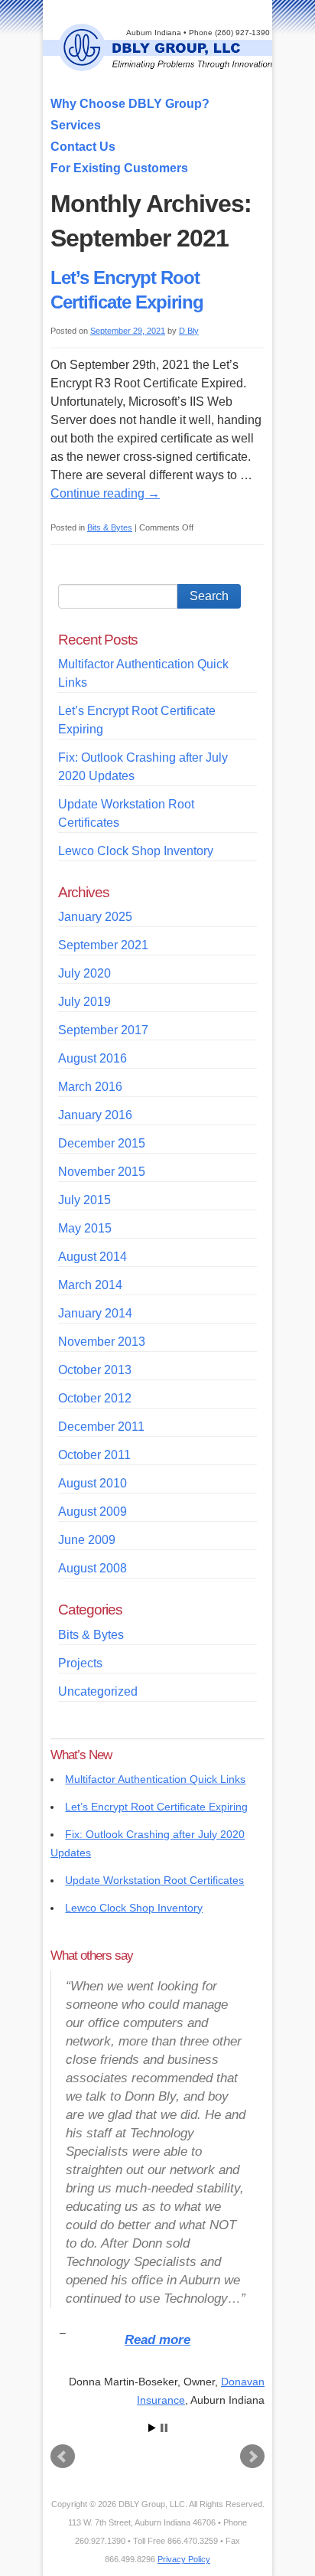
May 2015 (85, 1228)
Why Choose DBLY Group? (130, 104)
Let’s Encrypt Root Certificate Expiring (156, 1807)
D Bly (189, 331)
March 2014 (90, 1285)
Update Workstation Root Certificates (154, 1880)
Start (152, 2428)
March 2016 (90, 1087)
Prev (63, 2457)
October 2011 (94, 1455)
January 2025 (95, 917)
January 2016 (95, 1115)
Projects (80, 1663)
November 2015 (102, 1172)
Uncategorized (98, 1691)
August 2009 (93, 1512)
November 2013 (102, 1342)
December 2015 (102, 1143)
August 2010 (93, 1483)
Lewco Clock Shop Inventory (136, 851)
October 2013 (95, 1370)
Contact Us (83, 147)
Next (252, 2457)
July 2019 (84, 1002)
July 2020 (84, 973)
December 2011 (101, 1427)
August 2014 (93, 1257)
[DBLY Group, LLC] (165, 64)
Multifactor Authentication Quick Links (155, 1779)
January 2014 (95, 1313)
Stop (164, 2428)
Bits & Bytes (110, 527)
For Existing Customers (119, 168)
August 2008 (93, 1568)
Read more (157, 2340)
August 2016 (93, 1058)
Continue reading (105, 493)
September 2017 (103, 1030)
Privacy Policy (184, 2559)
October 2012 (95, 1398)
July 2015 (84, 1200)
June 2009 (87, 1540)
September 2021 (103, 945)
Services (76, 125)
